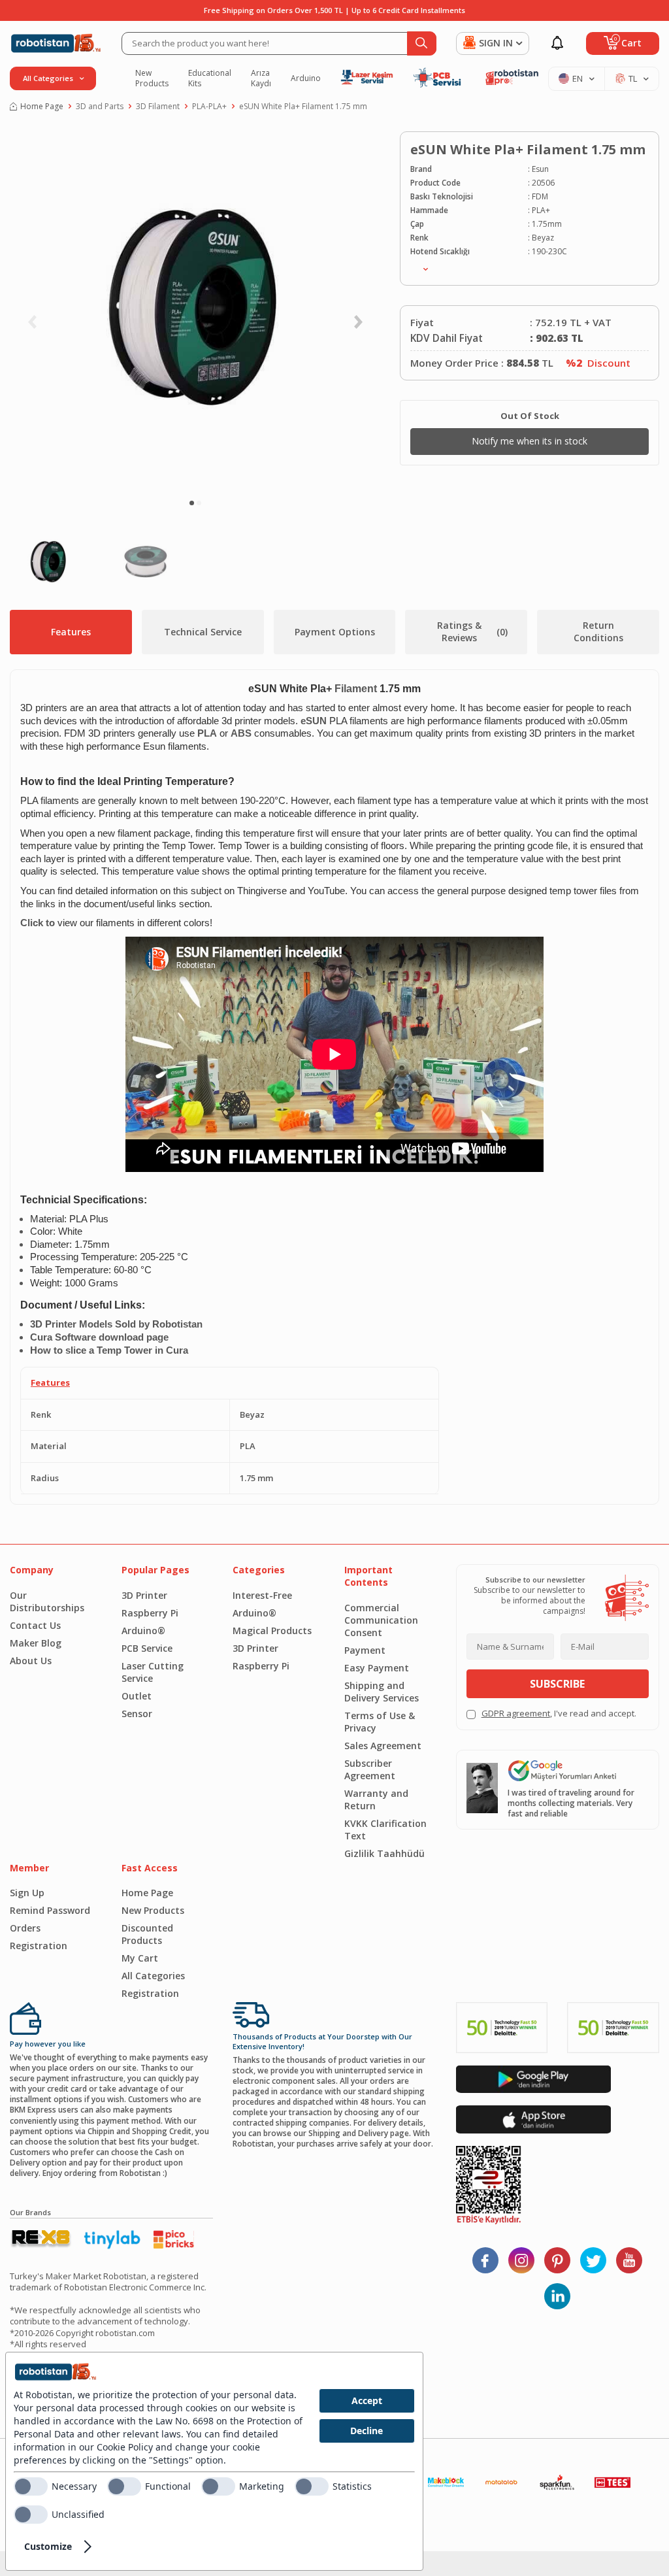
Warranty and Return (376, 1799)
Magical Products (272, 1631)
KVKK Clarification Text (385, 1830)
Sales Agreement (383, 1746)
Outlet (137, 1696)
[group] (195, 311)
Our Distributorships (47, 1601)
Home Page (42, 107)
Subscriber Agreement (370, 1769)
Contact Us (35, 1625)
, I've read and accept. (559, 1714)
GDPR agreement (516, 1713)
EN (578, 78)
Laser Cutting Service (153, 1672)
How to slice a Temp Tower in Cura (109, 1350)
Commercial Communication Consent (381, 1620)
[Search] (422, 43)
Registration (39, 1946)
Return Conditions (598, 631)
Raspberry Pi (150, 1613)
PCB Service (147, 1648)
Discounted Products (147, 1934)
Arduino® (143, 1631)
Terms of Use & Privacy (380, 1722)
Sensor (137, 1714)
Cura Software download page (99, 1337)
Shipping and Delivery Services (382, 1692)
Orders (25, 1928)
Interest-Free (262, 1595)
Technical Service (203, 632)
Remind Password (50, 1910)
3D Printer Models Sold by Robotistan (116, 1324)
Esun (540, 169)
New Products (152, 78)
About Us (31, 1661)
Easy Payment (377, 1668)
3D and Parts (100, 107)
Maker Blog (36, 1643)
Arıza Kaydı (261, 78)
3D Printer (144, 1595)
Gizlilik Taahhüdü (384, 1853)
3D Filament (158, 107)
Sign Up (27, 1893)
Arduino (306, 78)
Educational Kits (210, 78)
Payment (365, 1650)
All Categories (153, 1976)
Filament (356, 689)
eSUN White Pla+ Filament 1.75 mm (303, 107)
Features (71, 632)
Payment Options (335, 632)
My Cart (140, 1958)
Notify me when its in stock (530, 441)
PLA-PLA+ (209, 107)
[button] (192, 503)
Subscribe (557, 1684)
